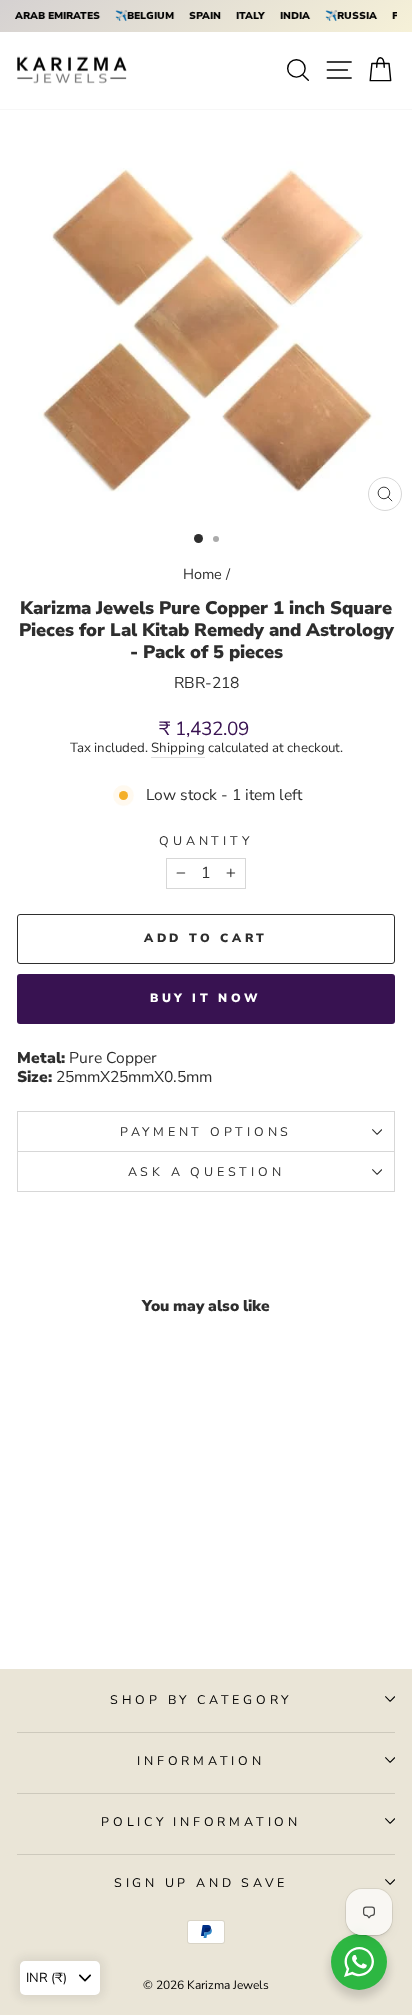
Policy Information (201, 1821)
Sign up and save (201, 1882)
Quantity (205, 840)
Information (200, 1760)
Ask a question (206, 1171)
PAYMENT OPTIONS (206, 1131)
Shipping (178, 749)
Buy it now (206, 998)
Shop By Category (201, 1699)
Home (202, 574)
